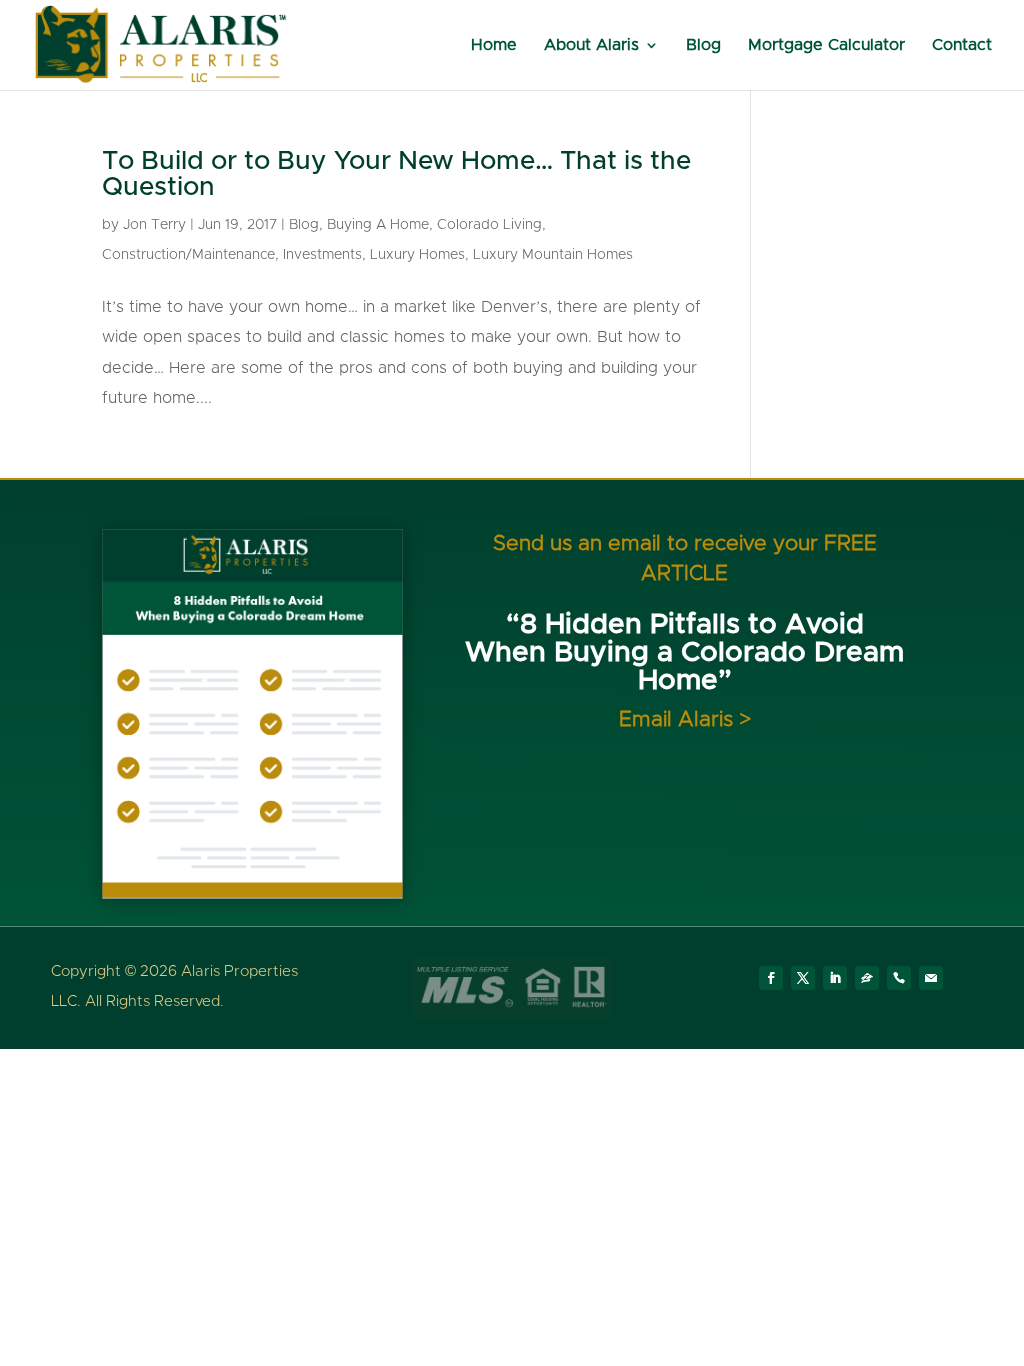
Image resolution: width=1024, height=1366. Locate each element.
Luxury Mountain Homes (553, 255)
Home (494, 45)
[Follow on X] (803, 978)
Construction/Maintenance (188, 255)
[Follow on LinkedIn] (835, 978)
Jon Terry (154, 225)
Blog (703, 45)
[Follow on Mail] (931, 978)
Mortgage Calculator (826, 45)
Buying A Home (378, 225)
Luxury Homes (417, 255)
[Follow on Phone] (899, 978)
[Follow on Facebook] (771, 978)
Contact (962, 45)
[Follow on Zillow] (867, 978)
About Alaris (591, 45)
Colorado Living (489, 225)
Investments (322, 255)
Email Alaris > (685, 719)
